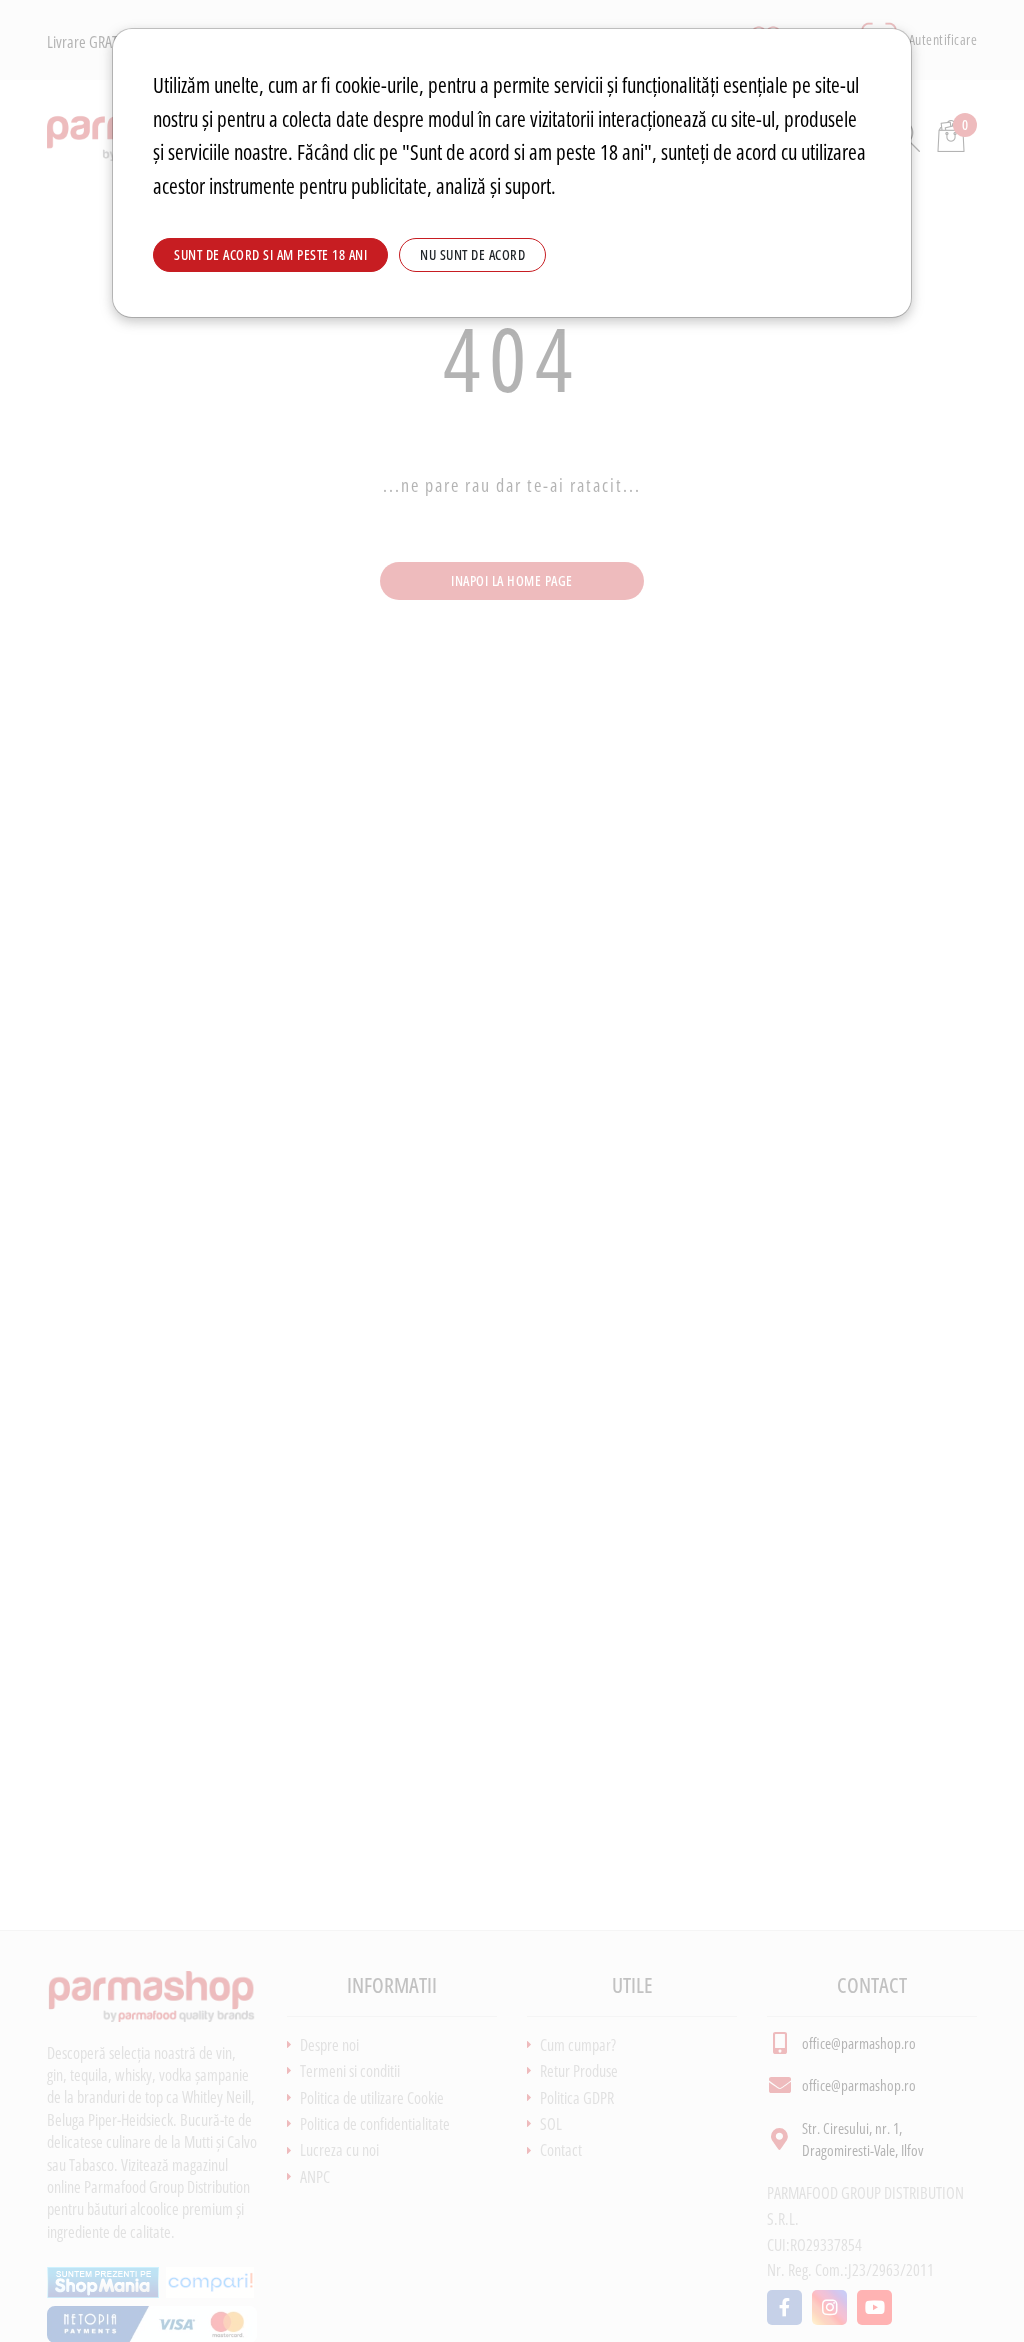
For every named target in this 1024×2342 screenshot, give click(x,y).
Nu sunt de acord (472, 254)
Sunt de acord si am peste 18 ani (270, 254)
